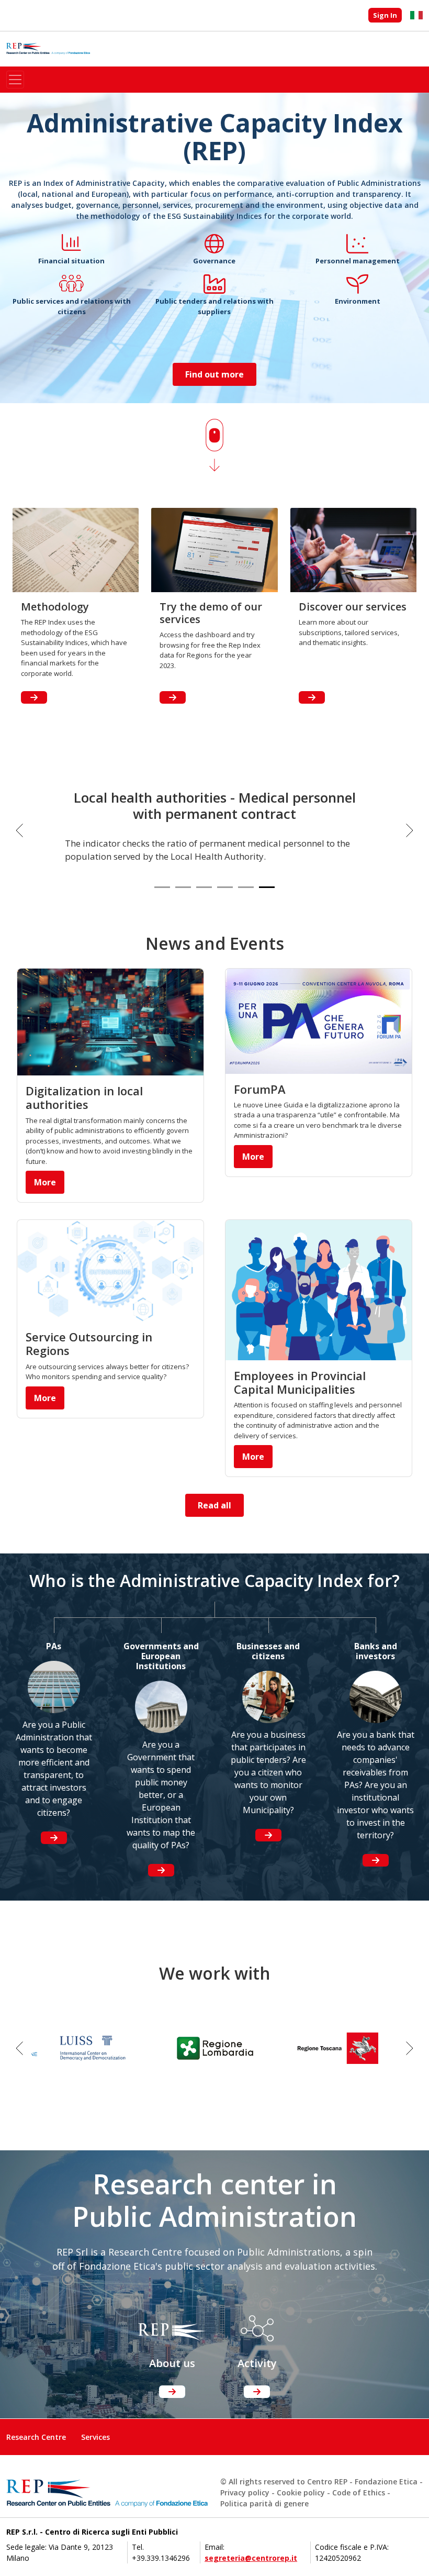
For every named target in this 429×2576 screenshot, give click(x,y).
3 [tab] (204, 887)
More (45, 1182)
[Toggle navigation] (15, 80)
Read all (214, 1505)
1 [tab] (162, 887)
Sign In (385, 15)
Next (410, 830)
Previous (19, 830)
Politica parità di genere (264, 2503)
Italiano (416, 15)
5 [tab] (246, 887)
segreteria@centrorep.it (251, 2558)
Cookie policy (301, 2492)
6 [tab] (267, 887)
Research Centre (36, 2437)
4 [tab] (225, 887)
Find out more (214, 374)
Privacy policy (245, 2492)
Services (95, 2437)
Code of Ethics (359, 2492)
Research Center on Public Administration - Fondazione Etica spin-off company (48, 49)
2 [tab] (183, 887)
